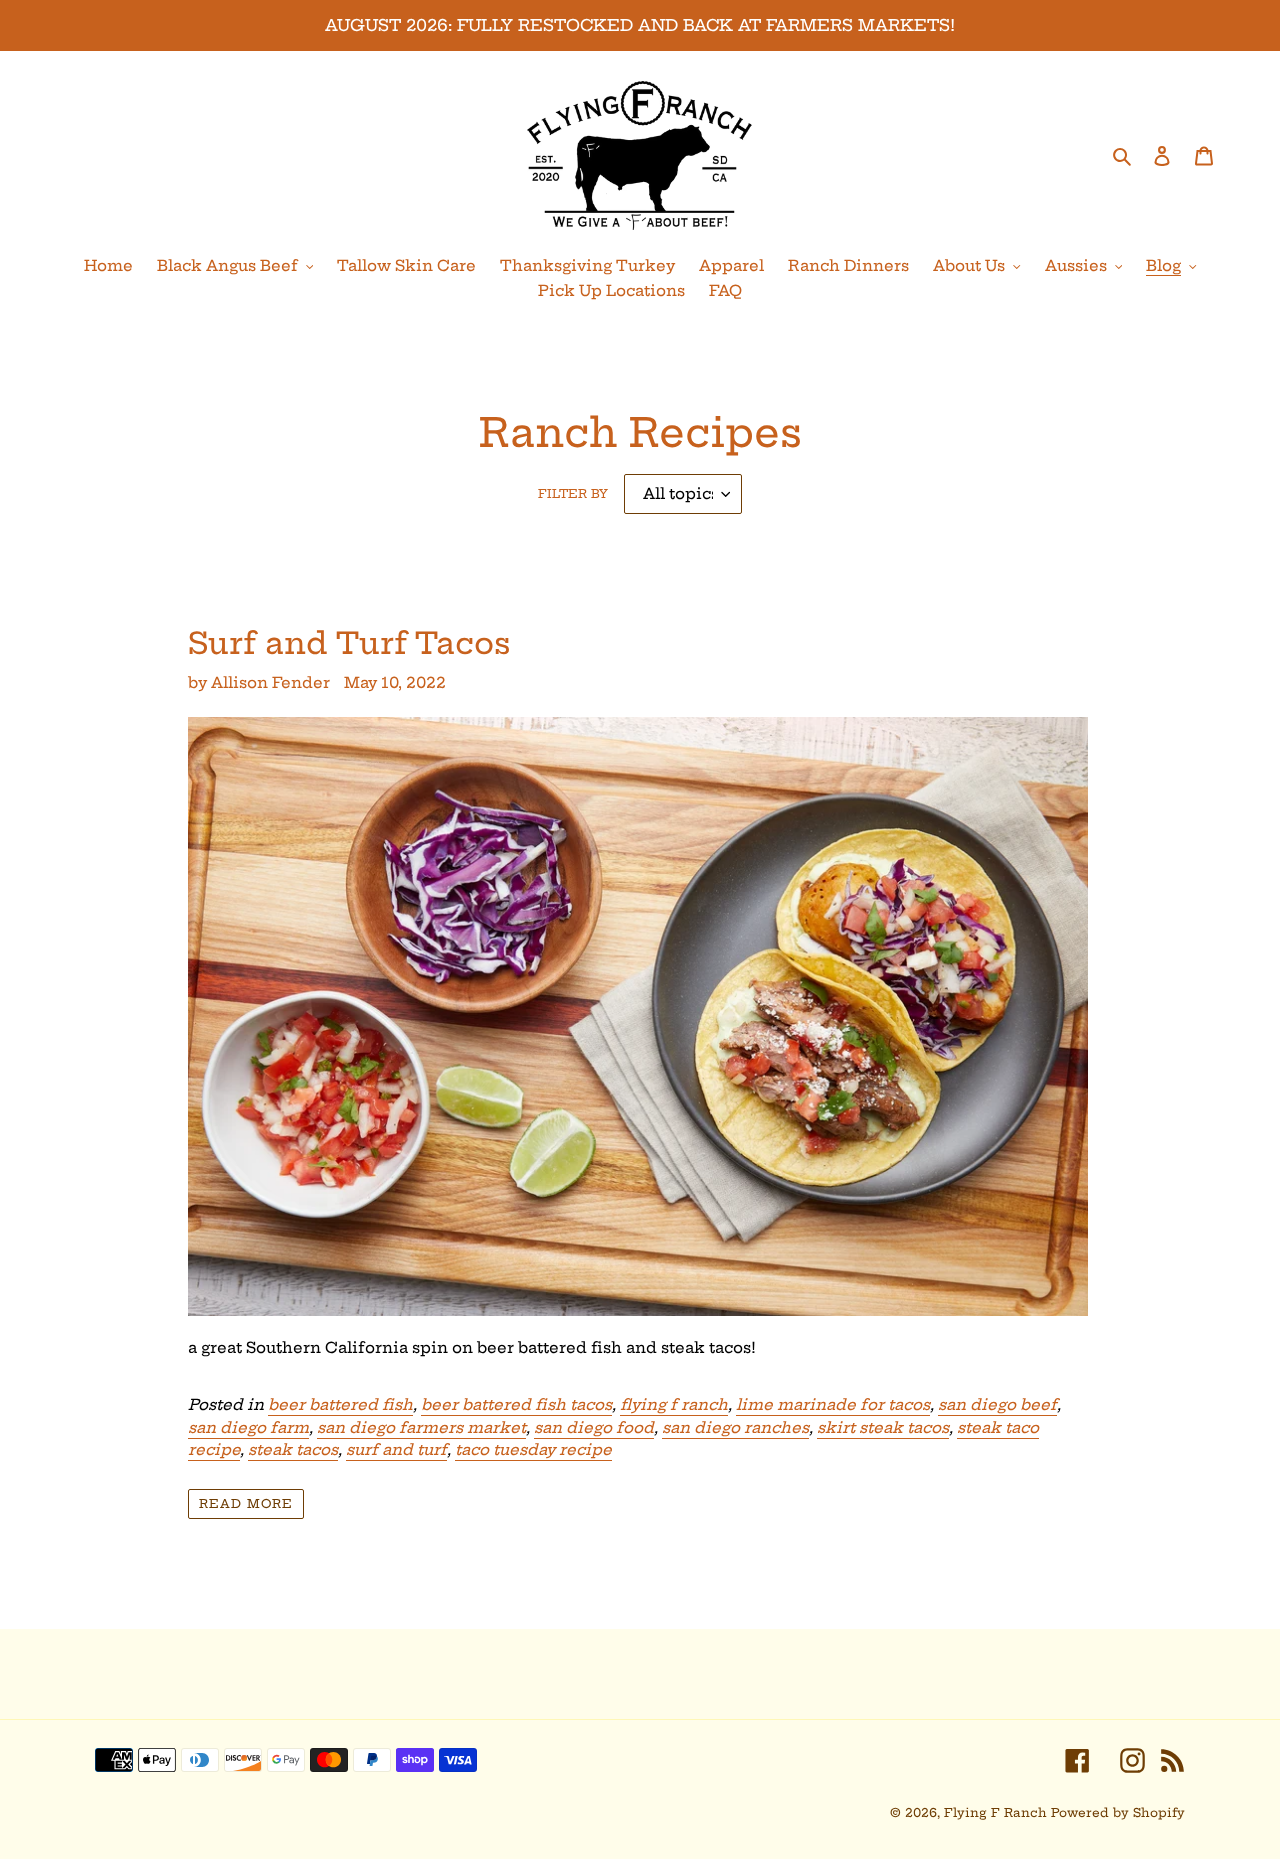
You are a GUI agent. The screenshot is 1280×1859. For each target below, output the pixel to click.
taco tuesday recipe (533, 1449)
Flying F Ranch (995, 1812)
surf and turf (396, 1449)
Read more (246, 1503)
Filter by (573, 493)
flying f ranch (674, 1404)
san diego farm (248, 1427)
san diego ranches (735, 1427)
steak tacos (293, 1449)
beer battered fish (340, 1404)
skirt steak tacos (883, 1427)
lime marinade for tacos (833, 1404)
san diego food (594, 1427)
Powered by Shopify (1118, 1812)
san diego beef (997, 1404)
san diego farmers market (421, 1427)
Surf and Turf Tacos (349, 643)
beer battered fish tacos (516, 1404)
